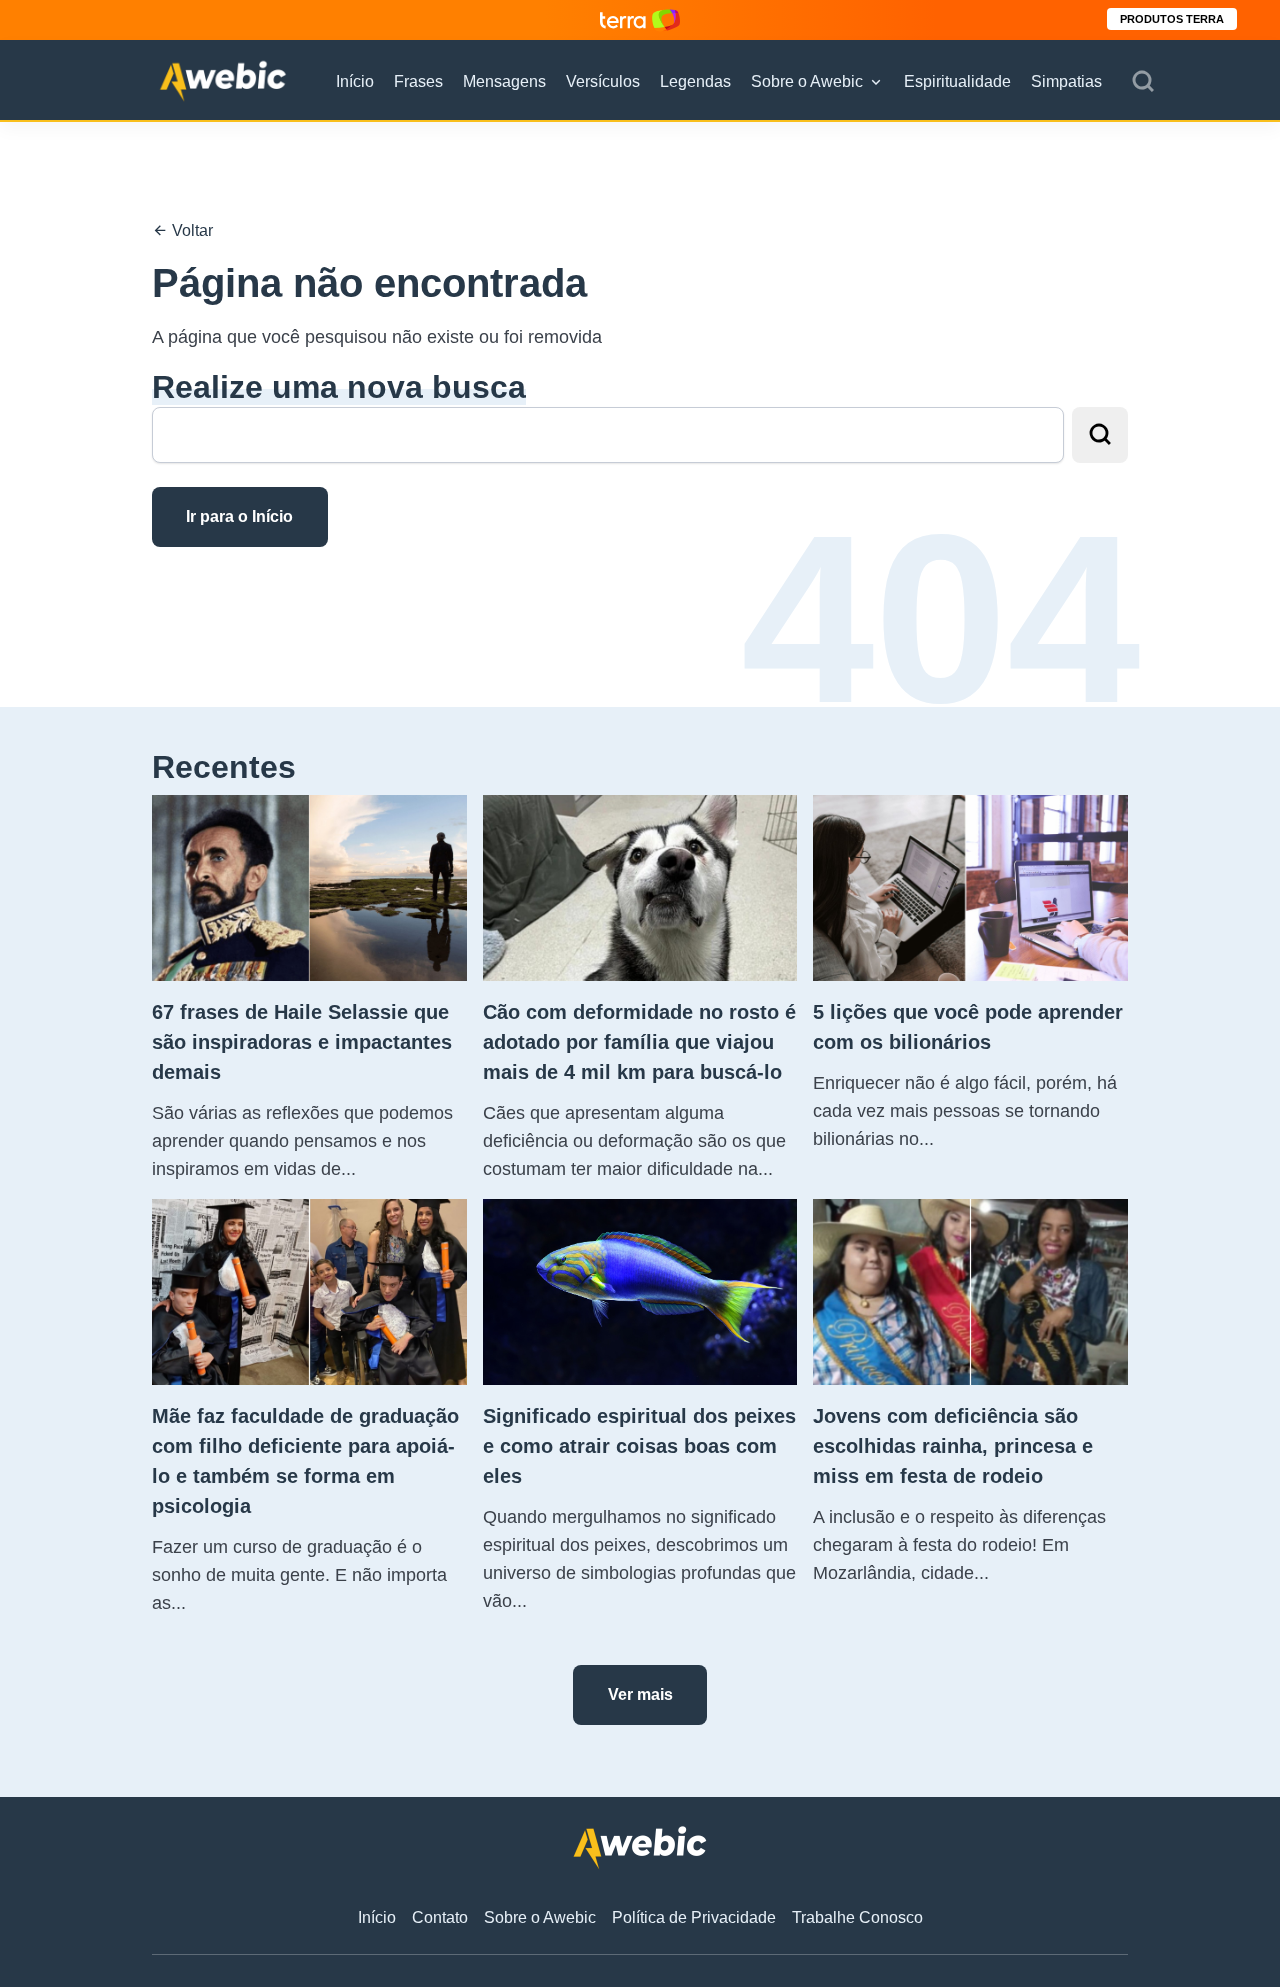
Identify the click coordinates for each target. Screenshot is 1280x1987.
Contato (440, 1917)
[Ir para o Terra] (640, 19)
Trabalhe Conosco (857, 1917)
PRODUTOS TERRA (1172, 19)
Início (355, 81)
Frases (418, 81)
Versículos (603, 81)
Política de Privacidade (694, 1917)
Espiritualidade (957, 81)
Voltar (190, 230)
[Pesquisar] (1143, 82)
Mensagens (504, 81)
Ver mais (640, 1694)
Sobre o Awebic (807, 81)
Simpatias (1066, 81)
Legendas (695, 81)
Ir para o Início (239, 516)
